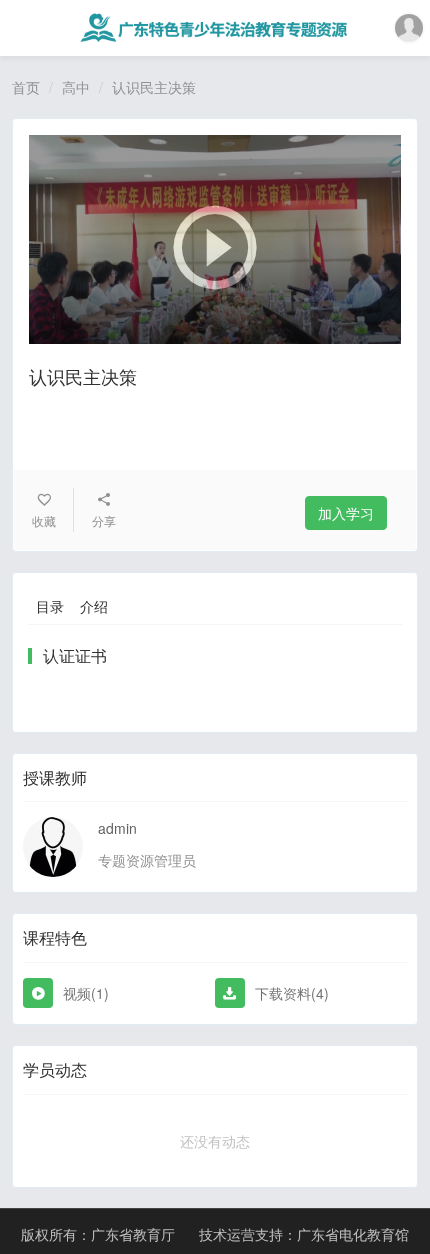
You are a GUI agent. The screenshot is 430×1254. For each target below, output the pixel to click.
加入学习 (346, 513)
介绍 (94, 606)
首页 (26, 87)
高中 (76, 87)
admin (117, 828)
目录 (50, 606)
